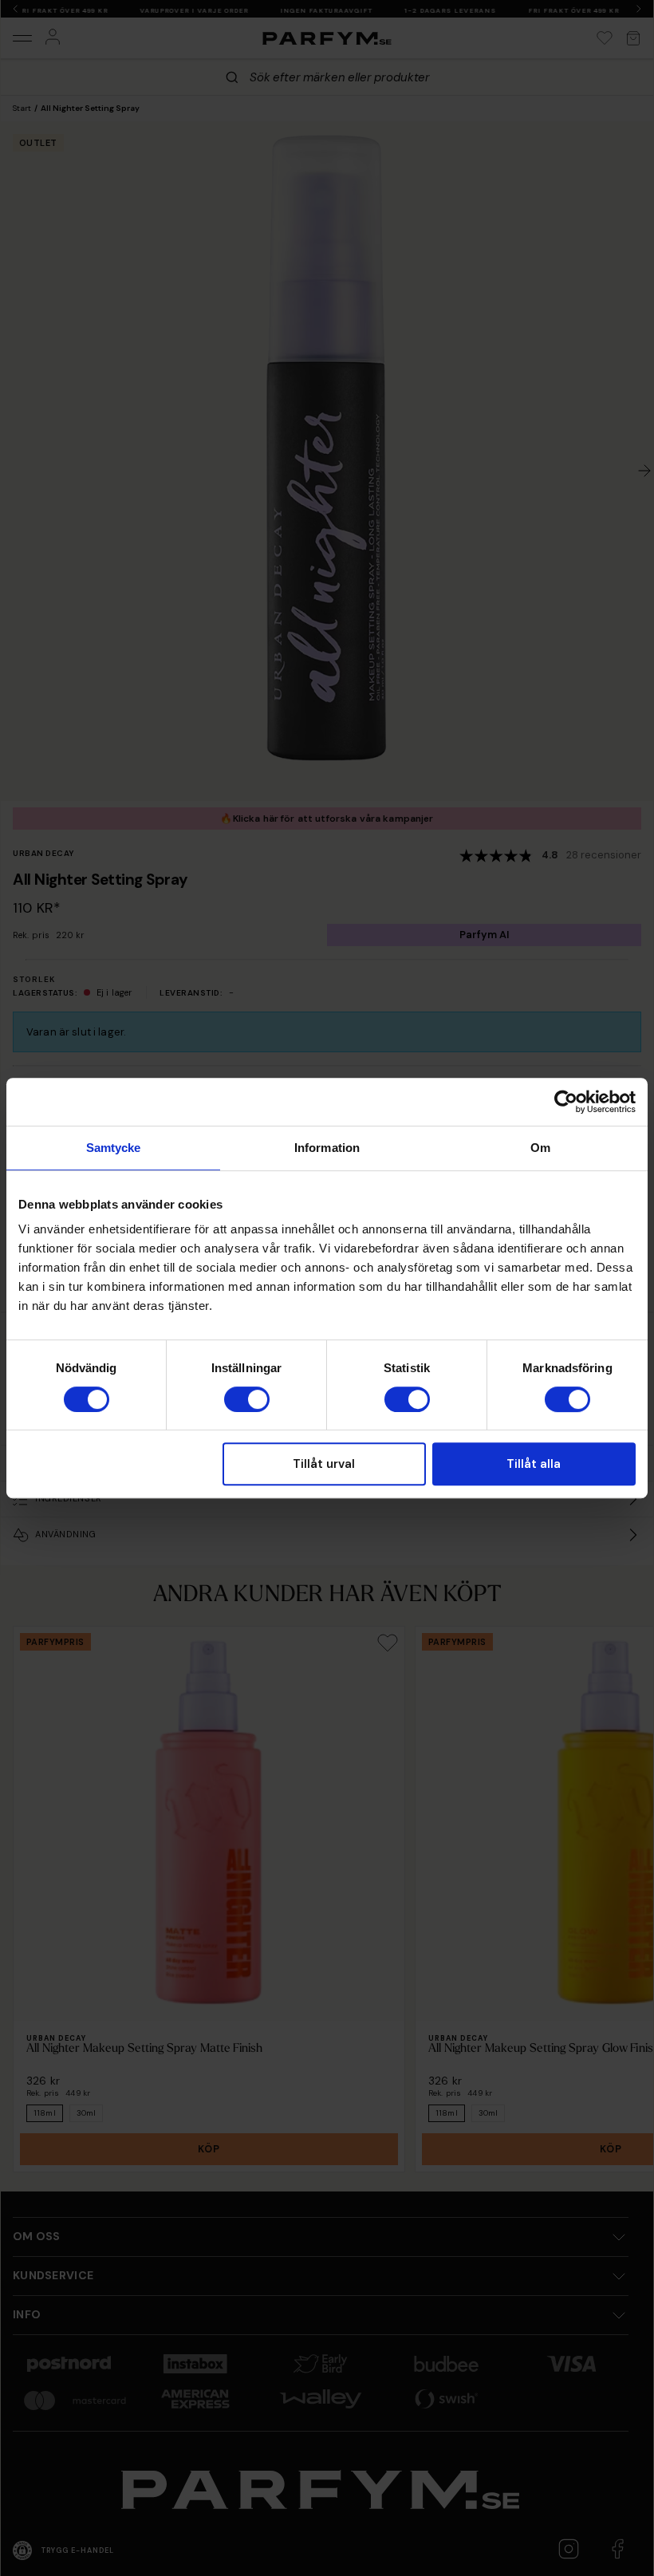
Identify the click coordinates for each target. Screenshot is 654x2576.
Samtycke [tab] (114, 1148)
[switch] (247, 1399)
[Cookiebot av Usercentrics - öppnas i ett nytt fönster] (566, 1102)
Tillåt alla (534, 1464)
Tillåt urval (324, 1464)
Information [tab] (327, 1148)
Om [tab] (540, 1148)
